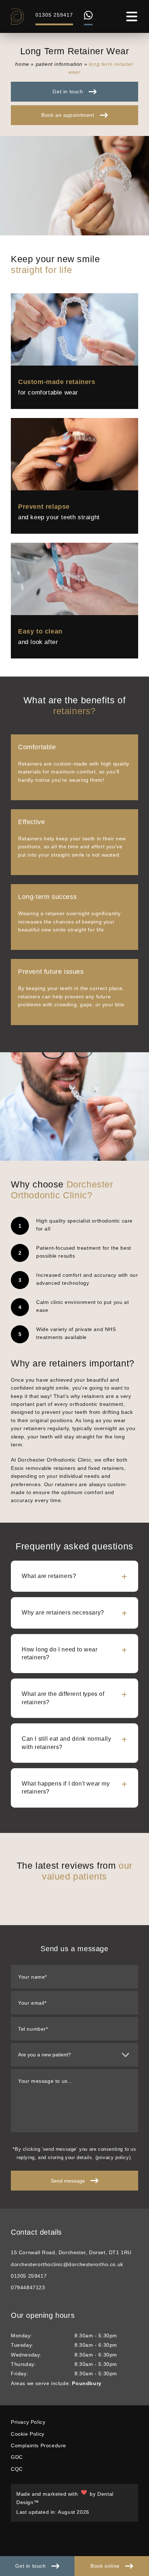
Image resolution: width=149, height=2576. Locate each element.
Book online (105, 2566)
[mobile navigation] (132, 16)
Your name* (33, 1977)
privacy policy (113, 2157)
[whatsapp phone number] (88, 18)
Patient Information (59, 64)
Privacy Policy (28, 2422)
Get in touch (30, 2566)
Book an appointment (68, 115)
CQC (17, 2469)
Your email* (32, 2003)
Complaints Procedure (39, 2445)
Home (22, 64)
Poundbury (87, 2383)
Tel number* (33, 2029)
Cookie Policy (28, 2434)
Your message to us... (45, 2081)
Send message (68, 2181)
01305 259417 (54, 15)
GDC (17, 2457)
